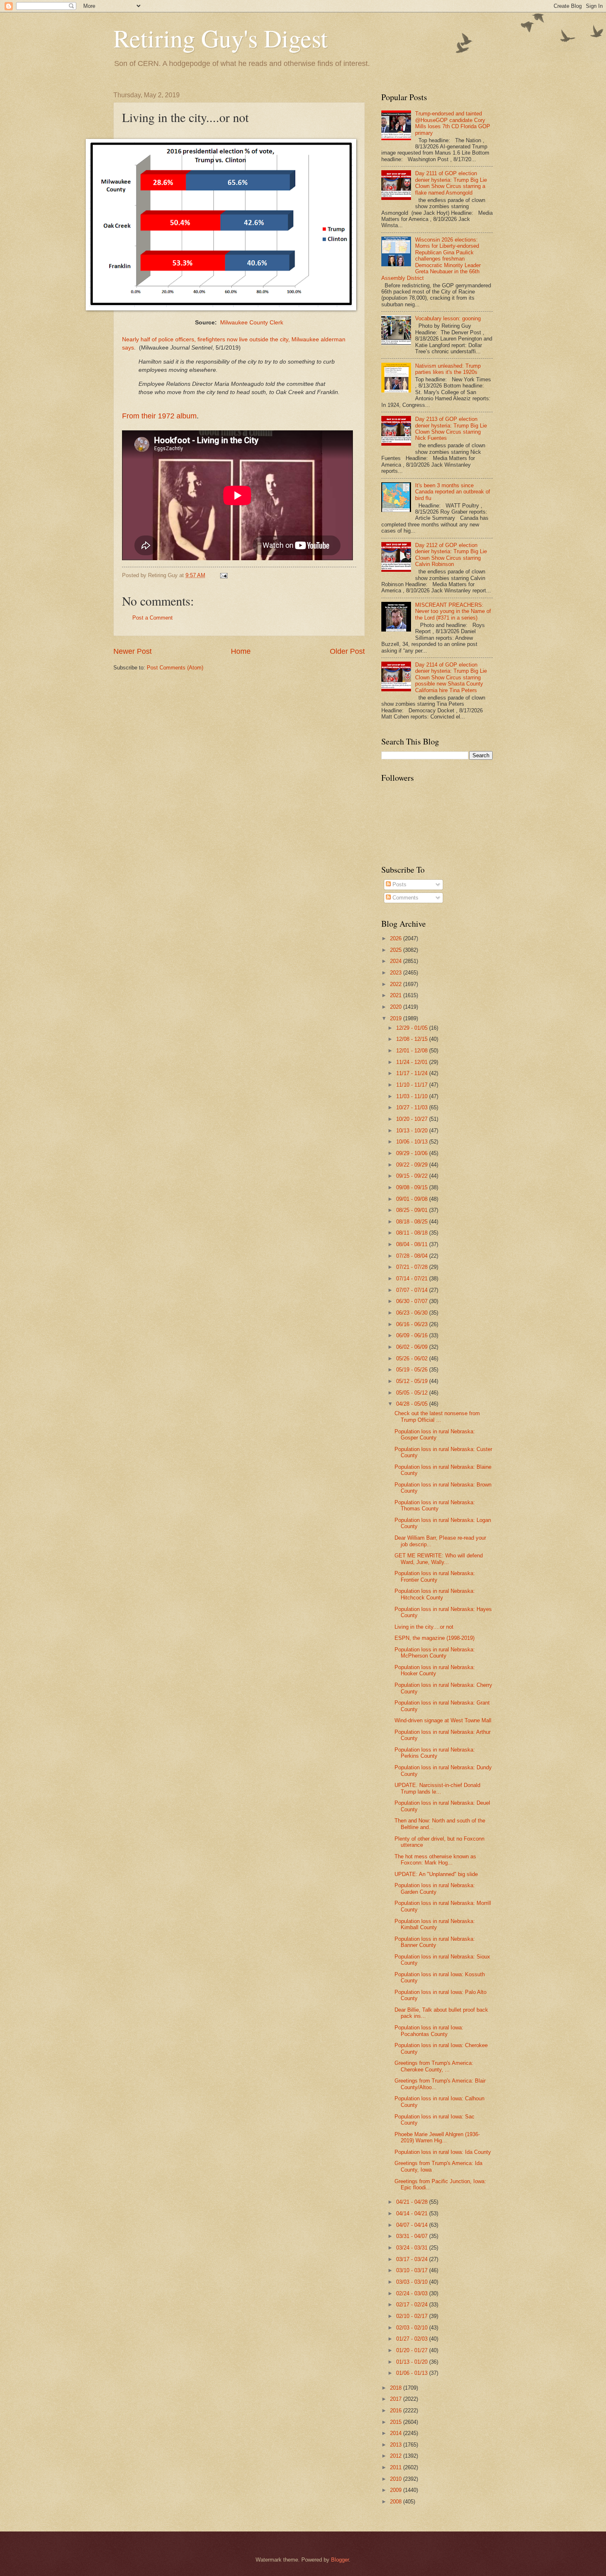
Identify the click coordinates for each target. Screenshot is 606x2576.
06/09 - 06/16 (413, 1335)
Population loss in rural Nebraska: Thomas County (435, 1505)
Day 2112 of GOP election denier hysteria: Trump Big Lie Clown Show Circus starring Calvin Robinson (451, 555)
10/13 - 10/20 (413, 1131)
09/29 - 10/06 (413, 1153)
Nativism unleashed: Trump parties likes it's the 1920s (448, 369)
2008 (397, 2502)
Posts (399, 884)
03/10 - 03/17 (413, 2270)
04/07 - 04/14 (413, 2225)
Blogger (340, 2560)
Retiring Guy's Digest (221, 38)
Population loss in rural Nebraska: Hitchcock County (435, 1594)
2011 (397, 2467)
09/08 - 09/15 (413, 1187)
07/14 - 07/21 (413, 1279)
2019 (397, 1018)
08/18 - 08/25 (413, 1222)
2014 (397, 2433)
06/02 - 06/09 (413, 1347)
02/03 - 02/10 (413, 2328)
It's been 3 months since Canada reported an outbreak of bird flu (453, 492)
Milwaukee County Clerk (252, 323)
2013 (397, 2445)
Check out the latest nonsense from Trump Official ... (437, 1416)
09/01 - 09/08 (413, 1199)
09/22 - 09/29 (413, 1165)
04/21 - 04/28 (413, 2202)
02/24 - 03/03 (413, 2293)
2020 (397, 1007)
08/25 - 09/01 (413, 1210)
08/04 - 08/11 (413, 1244)
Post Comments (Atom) (175, 668)
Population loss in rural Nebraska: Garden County (435, 1888)
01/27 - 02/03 (413, 2339)
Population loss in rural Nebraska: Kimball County (435, 1924)
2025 (397, 950)
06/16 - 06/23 (413, 1324)
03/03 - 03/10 (413, 2282)
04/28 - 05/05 (413, 1404)
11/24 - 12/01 (413, 1062)
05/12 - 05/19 (413, 1381)
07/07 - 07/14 (413, 1290)
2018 (397, 2388)
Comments (405, 898)
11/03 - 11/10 (413, 1096)
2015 (397, 2422)
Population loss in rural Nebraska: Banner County (435, 1942)
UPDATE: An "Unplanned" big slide (436, 1874)
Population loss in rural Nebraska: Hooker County (435, 1670)
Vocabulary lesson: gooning (448, 318)
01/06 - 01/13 (413, 2373)
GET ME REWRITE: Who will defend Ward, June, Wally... (439, 1559)
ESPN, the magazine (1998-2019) (435, 1638)
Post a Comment (153, 618)
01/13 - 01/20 (413, 2362)
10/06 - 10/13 (413, 1142)
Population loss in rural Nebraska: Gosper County (435, 1435)
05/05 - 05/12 (413, 1393)
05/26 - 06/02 (413, 1358)
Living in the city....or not (424, 1627)
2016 (397, 2410)
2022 (397, 984)
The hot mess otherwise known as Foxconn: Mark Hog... (435, 1860)
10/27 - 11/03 (413, 1107)
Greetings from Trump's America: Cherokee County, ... (434, 2066)
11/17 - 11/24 (413, 1073)
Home (241, 651)
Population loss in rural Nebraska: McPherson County (435, 1653)
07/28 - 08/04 (413, 1256)
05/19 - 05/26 (413, 1370)
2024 (397, 961)
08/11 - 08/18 (413, 1233)
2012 (397, 2456)
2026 (397, 938)
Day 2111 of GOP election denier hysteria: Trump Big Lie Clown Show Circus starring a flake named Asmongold (451, 183)
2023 (397, 973)
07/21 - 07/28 (413, 1267)
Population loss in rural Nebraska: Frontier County (435, 1576)
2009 (397, 2490)
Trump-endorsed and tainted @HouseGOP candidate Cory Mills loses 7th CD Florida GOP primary (453, 123)
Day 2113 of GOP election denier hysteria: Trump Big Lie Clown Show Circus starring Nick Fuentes (451, 429)
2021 (397, 995)
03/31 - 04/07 (413, 2236)
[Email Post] (223, 575)
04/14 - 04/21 (413, 2213)
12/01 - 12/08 (413, 1051)
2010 (397, 2479)
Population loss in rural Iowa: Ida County (443, 2152)
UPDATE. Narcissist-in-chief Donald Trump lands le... (437, 1788)
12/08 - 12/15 (413, 1039)
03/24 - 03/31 (413, 2248)
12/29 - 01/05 (413, 1028)
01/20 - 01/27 (413, 2350)
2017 (397, 2399)
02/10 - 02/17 (413, 2316)
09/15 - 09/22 (413, 1176)
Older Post (347, 651)
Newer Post (133, 651)
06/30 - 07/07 (413, 1301)
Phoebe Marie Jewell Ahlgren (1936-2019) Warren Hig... (437, 2137)
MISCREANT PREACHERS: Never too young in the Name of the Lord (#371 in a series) (453, 611)
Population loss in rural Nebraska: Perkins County (435, 1753)
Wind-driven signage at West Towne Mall (443, 1720)
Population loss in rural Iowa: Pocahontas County (429, 2031)
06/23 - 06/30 (413, 1313)
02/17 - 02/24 (413, 2305)
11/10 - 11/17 (413, 1085)
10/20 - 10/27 (413, 1119)
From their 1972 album (159, 416)
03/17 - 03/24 (413, 2259)
